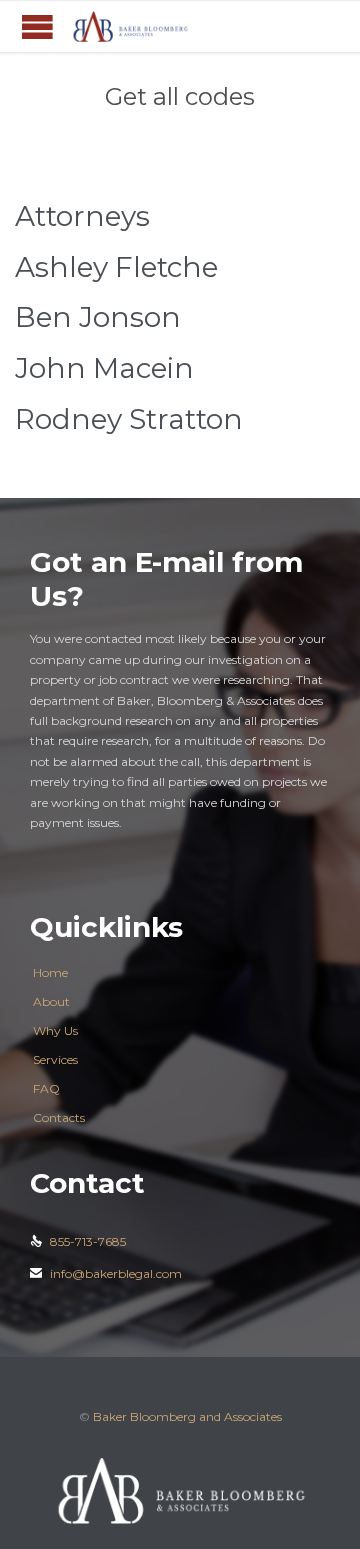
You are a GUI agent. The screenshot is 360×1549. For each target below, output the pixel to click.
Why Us (55, 1030)
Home (50, 972)
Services (55, 1059)
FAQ (46, 1088)
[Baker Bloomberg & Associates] (130, 26)
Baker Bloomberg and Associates (187, 1416)
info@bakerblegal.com (106, 1273)
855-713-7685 (78, 1241)
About (51, 1001)
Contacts (59, 1117)
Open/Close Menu (37, 26)
